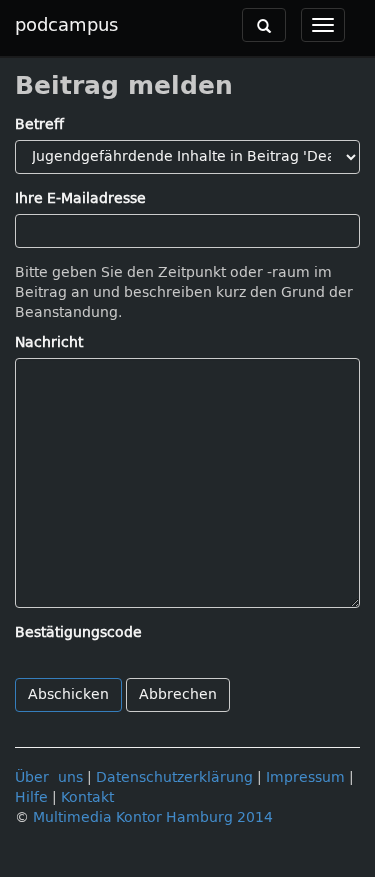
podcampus (66, 25)
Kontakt (87, 797)
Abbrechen (178, 694)
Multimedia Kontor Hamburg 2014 (153, 817)
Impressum (305, 777)
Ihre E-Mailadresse (80, 198)
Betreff (39, 124)
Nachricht (49, 342)
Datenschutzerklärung (174, 777)
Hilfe (31, 797)
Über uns (49, 777)
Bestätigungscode (78, 632)
